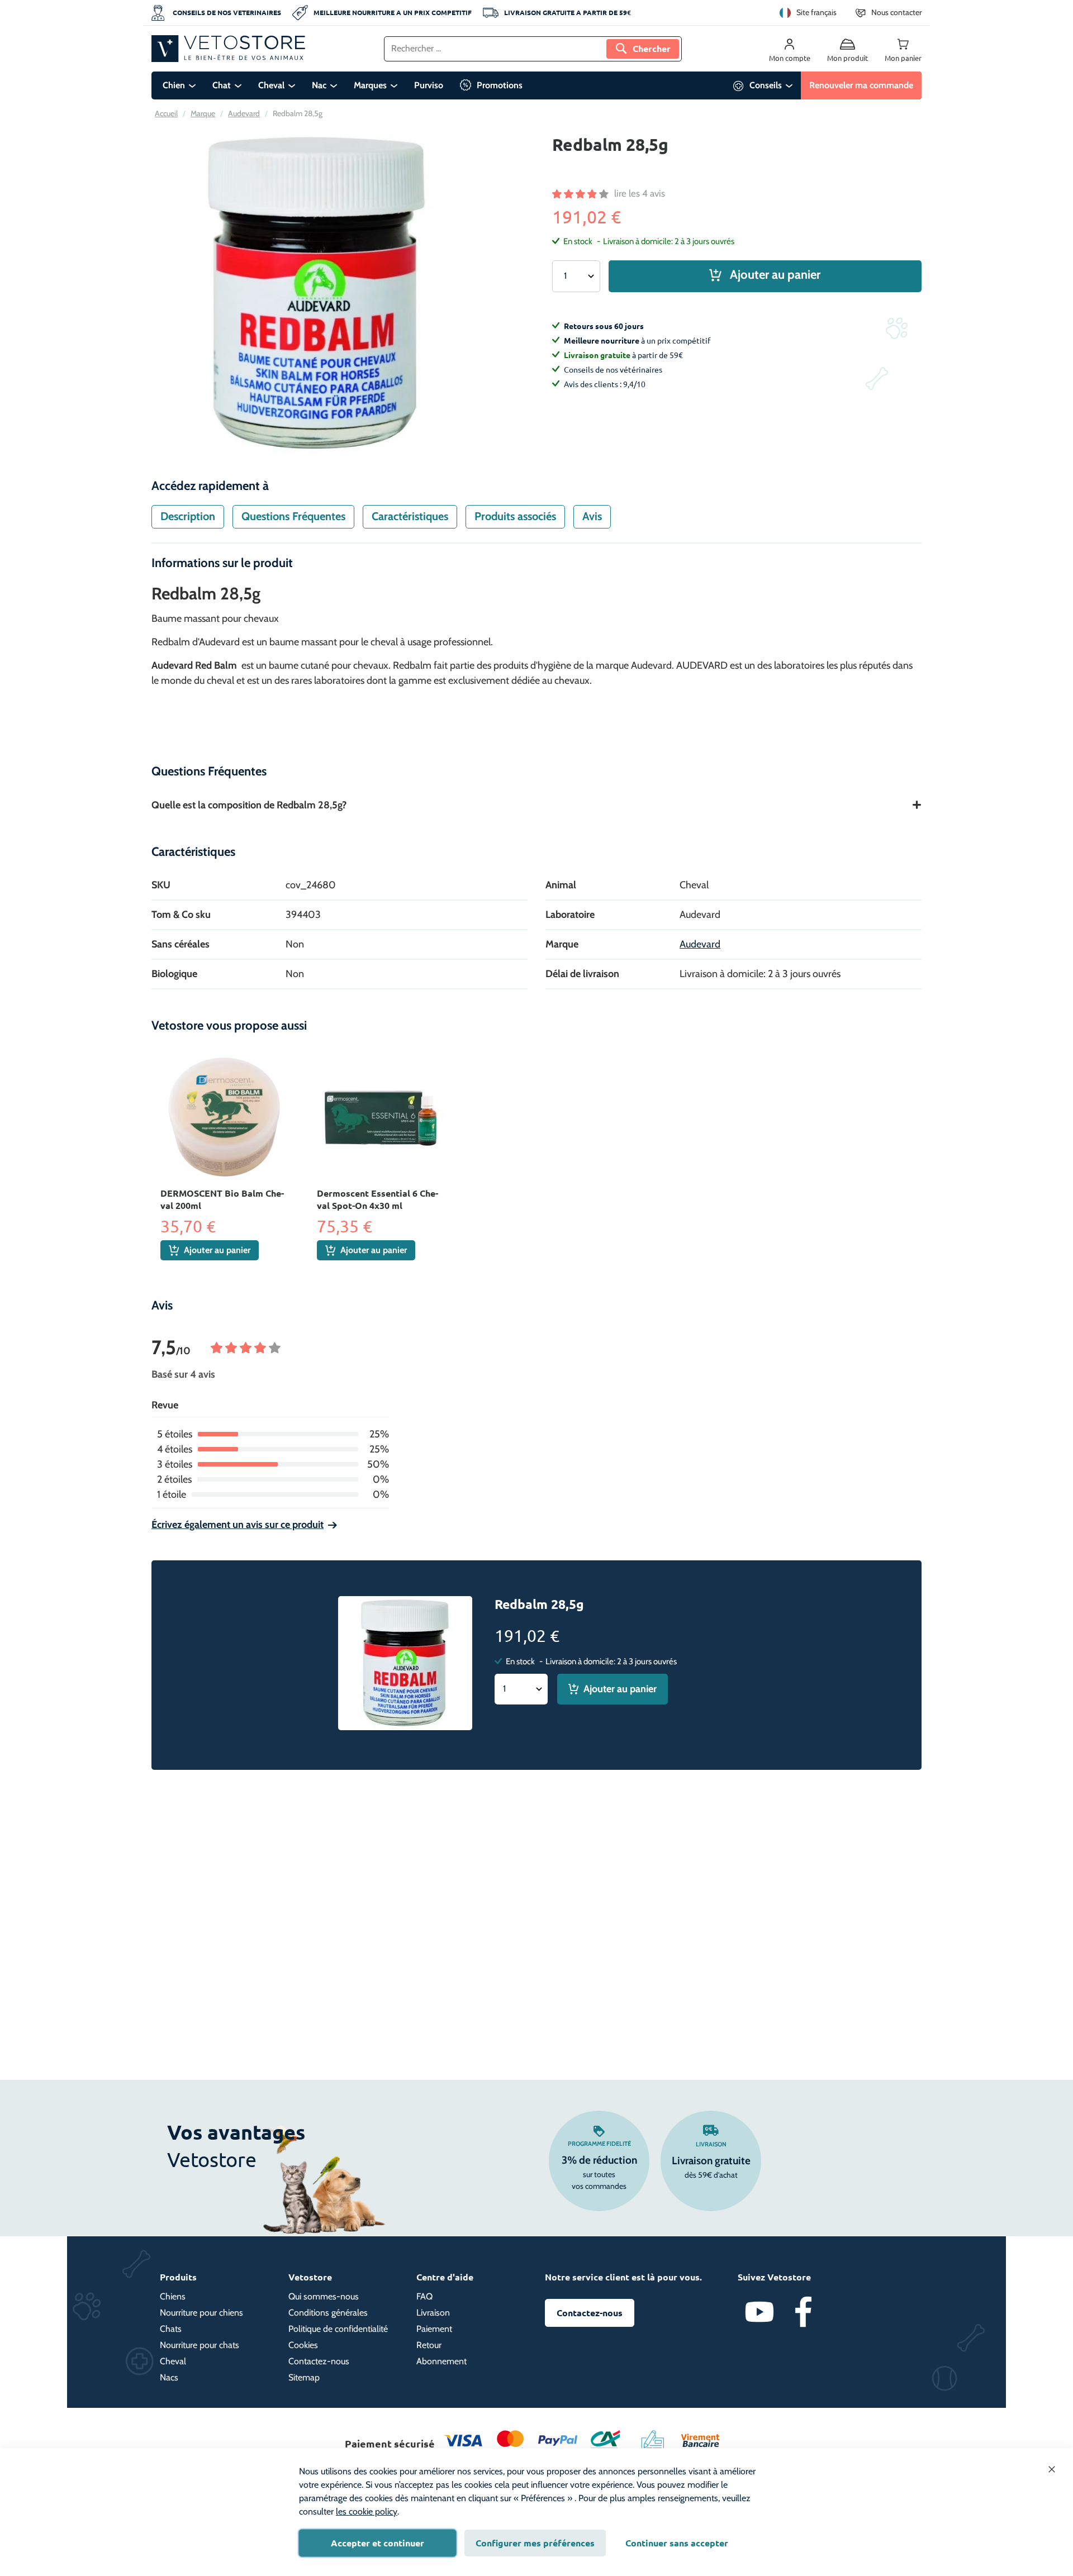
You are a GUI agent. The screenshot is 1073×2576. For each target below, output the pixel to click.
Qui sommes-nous (324, 2296)
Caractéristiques (410, 516)
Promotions (500, 85)
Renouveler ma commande (861, 85)
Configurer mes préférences (535, 2543)
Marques (370, 85)
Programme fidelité (599, 2144)
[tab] (188, 517)
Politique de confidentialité (338, 2329)
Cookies (303, 2345)
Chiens (173, 2296)
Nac (319, 85)
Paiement (434, 2329)
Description (188, 516)
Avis (592, 516)
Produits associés (515, 516)
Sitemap (304, 2377)
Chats (171, 2329)
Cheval (271, 85)
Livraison (711, 2144)
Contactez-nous (319, 2361)
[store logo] (228, 49)
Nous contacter (896, 12)
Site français (816, 12)
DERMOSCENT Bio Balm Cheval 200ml (222, 1199)
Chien (174, 85)
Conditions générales (328, 2313)
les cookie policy (367, 2511)
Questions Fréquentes (293, 516)
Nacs (169, 2377)
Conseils (766, 85)
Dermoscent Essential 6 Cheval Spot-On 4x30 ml (378, 1199)
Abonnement (441, 2361)
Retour (429, 2345)
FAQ (424, 2296)
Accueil (166, 113)
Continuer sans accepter (677, 2543)
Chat (222, 85)
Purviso (429, 85)
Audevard (244, 113)
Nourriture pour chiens (201, 2313)
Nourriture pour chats (200, 2345)
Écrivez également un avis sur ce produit (238, 1525)
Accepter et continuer (378, 2543)
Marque (203, 113)
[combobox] (533, 49)
